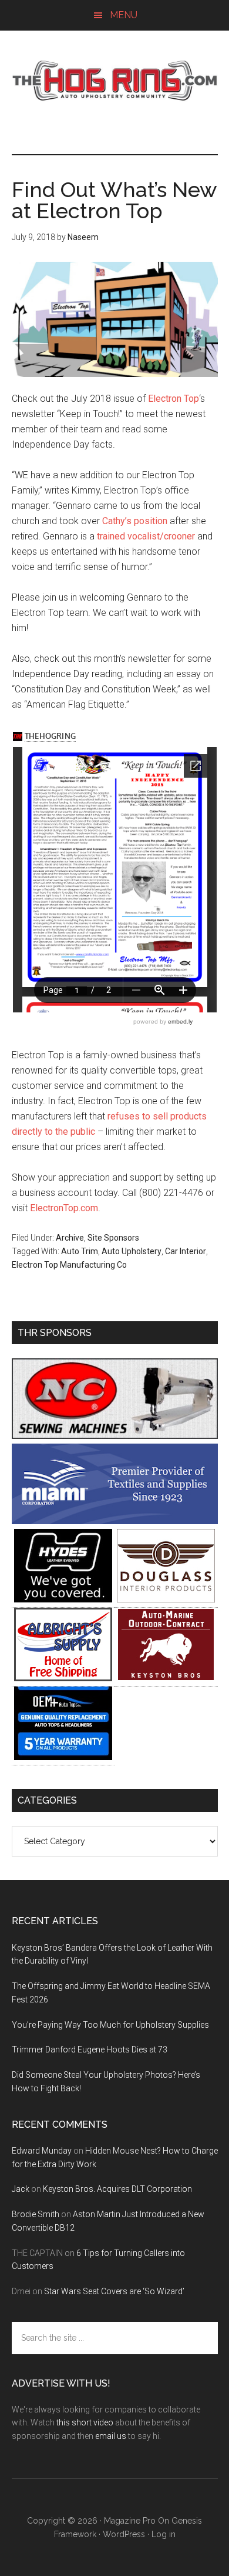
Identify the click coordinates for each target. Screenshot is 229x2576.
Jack (21, 2189)
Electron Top (174, 399)
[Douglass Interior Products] (166, 1599)
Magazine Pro (130, 2521)
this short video (85, 2422)
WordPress (124, 2534)
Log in (164, 2534)
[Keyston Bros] (166, 1678)
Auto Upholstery (132, 1251)
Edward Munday (42, 2151)
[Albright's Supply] (63, 1678)
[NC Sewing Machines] (115, 1436)
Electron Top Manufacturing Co (69, 1265)
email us (111, 2436)
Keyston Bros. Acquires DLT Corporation (117, 2189)
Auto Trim (80, 1251)
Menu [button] (124, 15)
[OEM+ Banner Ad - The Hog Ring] (63, 1757)
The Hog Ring (115, 81)
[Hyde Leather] (63, 1599)
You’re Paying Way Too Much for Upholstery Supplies (110, 2025)
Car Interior (186, 1251)
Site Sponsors (113, 1238)
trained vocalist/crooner (146, 536)
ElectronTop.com (64, 1208)
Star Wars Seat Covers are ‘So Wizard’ (114, 2291)
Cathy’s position (135, 521)
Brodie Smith (36, 2214)
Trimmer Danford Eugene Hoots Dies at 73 (90, 2050)
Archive (70, 1238)
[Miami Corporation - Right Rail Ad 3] (115, 1521)
